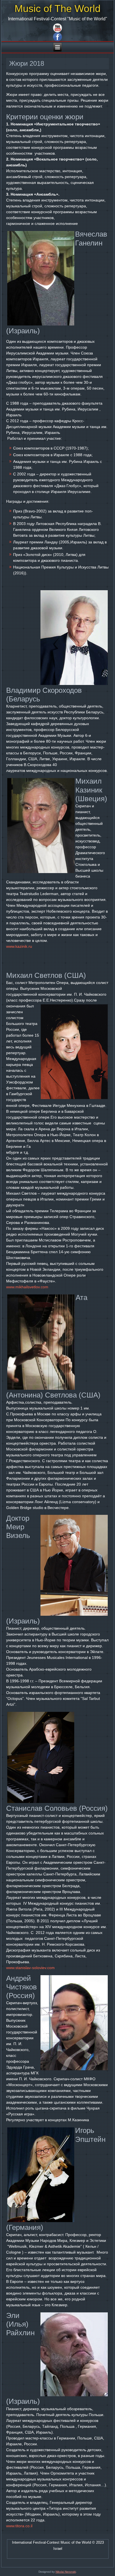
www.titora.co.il (19, 2526)
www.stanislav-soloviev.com (30, 1968)
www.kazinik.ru (19, 946)
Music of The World (57, 8)
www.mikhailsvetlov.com (27, 1287)
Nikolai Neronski (66, 2572)
